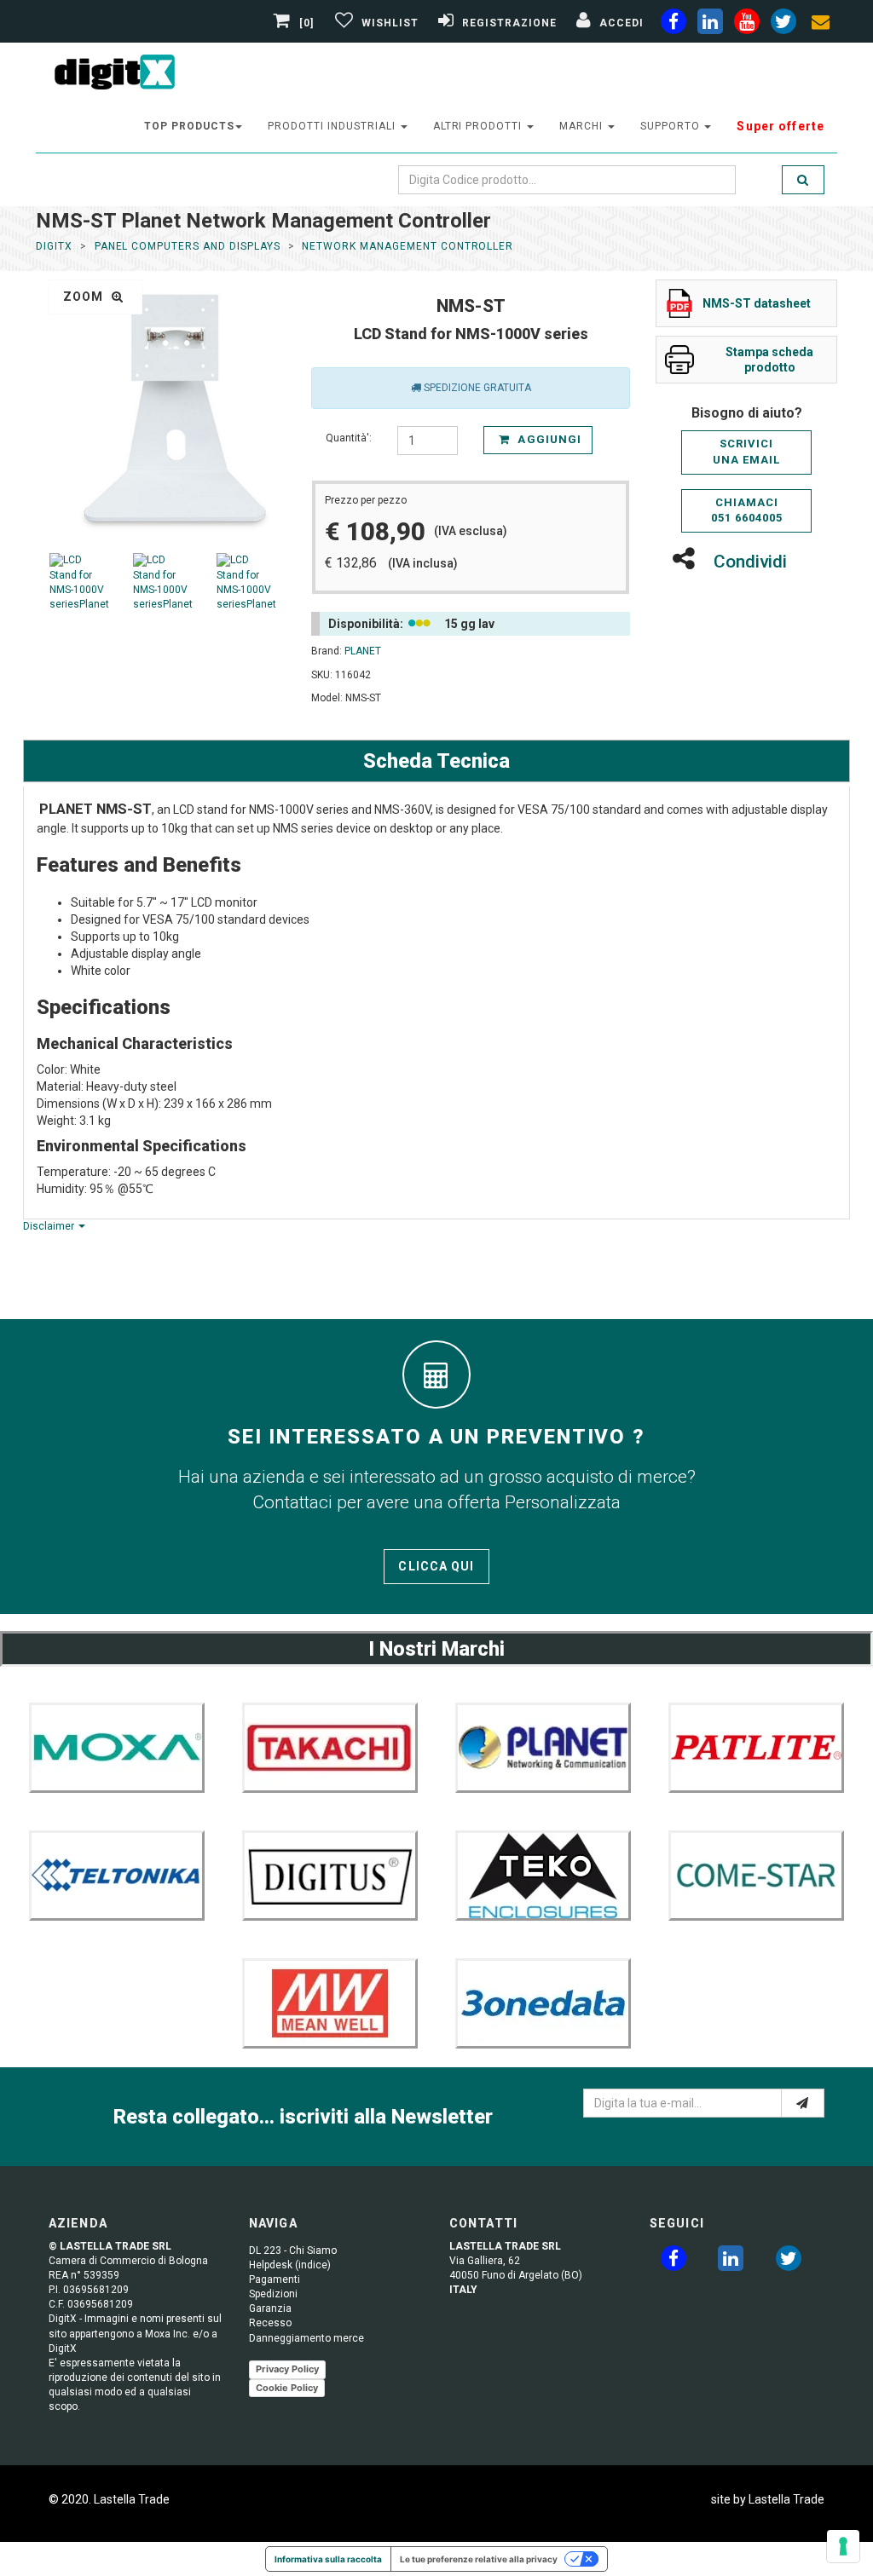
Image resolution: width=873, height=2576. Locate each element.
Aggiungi (547, 439)
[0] (307, 23)
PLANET (363, 651)
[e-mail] (803, 2103)
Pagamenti (275, 2279)
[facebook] (674, 25)
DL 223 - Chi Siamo (293, 2250)
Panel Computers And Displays (188, 246)
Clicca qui (436, 1566)
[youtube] (747, 25)
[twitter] (789, 2262)
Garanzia (270, 2308)
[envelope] (820, 25)
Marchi (583, 126)
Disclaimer (50, 1226)
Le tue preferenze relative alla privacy (479, 2559)
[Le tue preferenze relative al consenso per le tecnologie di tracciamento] (843, 2546)
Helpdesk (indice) (290, 2265)
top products (189, 126)
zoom (85, 297)
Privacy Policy (287, 2369)
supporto (672, 126)
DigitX (54, 246)
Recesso (270, 2323)
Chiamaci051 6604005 (747, 510)
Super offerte (780, 126)
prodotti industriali (333, 126)
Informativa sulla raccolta (328, 2559)
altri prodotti (479, 126)
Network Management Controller (408, 246)
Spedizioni (273, 2294)
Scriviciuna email (746, 452)
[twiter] (783, 25)
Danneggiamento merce (306, 2338)
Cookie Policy (287, 2388)
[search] (803, 180)
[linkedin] (710, 25)
